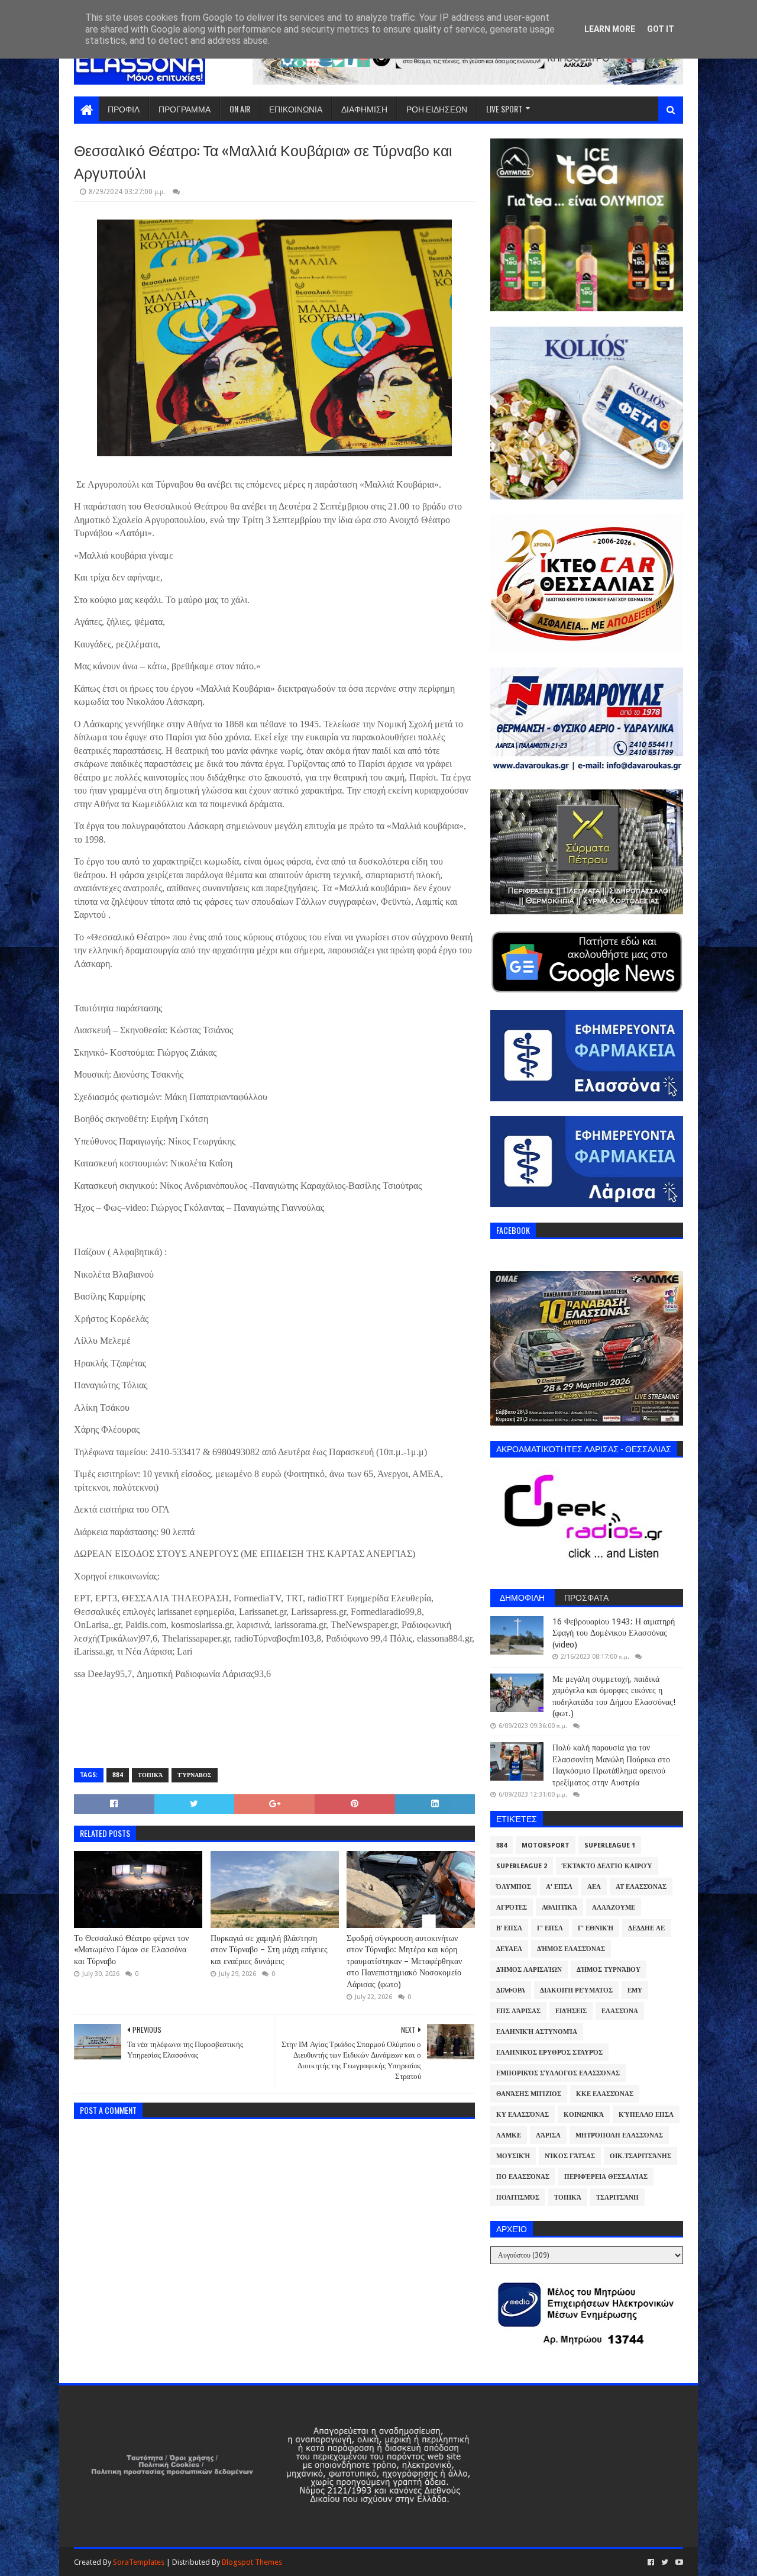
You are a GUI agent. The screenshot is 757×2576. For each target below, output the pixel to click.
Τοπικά (150, 1775)
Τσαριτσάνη (617, 2198)
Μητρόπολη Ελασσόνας (619, 2135)
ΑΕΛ (594, 1887)
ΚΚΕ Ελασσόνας (605, 2094)
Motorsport (546, 1845)
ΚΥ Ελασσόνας (523, 2115)
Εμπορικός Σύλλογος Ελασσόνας (558, 2073)
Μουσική (513, 2156)
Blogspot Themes (252, 2562)
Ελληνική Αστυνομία (537, 2032)
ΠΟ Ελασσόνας (523, 2177)
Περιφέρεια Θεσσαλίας (606, 2177)
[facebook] (651, 2562)
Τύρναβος (195, 1775)
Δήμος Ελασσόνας (571, 1949)
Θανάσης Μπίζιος (529, 2094)
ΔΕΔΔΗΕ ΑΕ (646, 1928)
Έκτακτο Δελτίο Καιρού (607, 1866)
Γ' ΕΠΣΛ (550, 1928)
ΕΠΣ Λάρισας (518, 2011)
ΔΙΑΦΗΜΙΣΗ (364, 109)
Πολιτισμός (518, 2198)
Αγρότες (512, 1908)
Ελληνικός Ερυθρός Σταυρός (549, 2053)
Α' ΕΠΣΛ (559, 1887)
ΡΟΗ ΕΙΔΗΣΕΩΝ (437, 109)
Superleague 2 (522, 1866)
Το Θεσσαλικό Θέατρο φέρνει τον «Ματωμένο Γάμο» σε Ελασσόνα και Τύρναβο (131, 1950)
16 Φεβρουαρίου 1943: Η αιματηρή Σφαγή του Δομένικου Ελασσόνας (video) (614, 1633)
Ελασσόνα (620, 2011)
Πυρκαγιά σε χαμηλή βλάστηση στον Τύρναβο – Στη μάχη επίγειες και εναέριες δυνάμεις (269, 1950)
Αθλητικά (559, 1908)
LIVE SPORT (504, 109)
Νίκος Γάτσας (570, 2156)
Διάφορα (511, 1990)
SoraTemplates (139, 2562)
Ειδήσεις (571, 2011)
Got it (661, 29)
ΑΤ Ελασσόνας (641, 1887)
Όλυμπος (514, 1887)
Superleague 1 (610, 1845)
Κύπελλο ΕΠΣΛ (646, 2115)
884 (118, 1775)
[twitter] (665, 2562)
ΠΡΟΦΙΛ (124, 109)
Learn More (610, 29)
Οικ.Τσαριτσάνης (640, 2156)
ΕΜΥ (635, 1990)
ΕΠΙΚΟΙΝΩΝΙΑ (296, 109)
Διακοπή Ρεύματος (576, 1990)
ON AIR (240, 109)
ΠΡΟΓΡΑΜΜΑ (185, 109)
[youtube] (678, 2562)
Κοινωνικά (584, 2115)
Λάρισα (548, 2135)
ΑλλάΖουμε (614, 1908)
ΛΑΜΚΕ (509, 2135)
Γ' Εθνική (596, 1928)
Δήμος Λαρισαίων (529, 1970)
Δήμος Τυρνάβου (609, 1970)
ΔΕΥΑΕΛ (509, 1949)
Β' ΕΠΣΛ (509, 1928)
